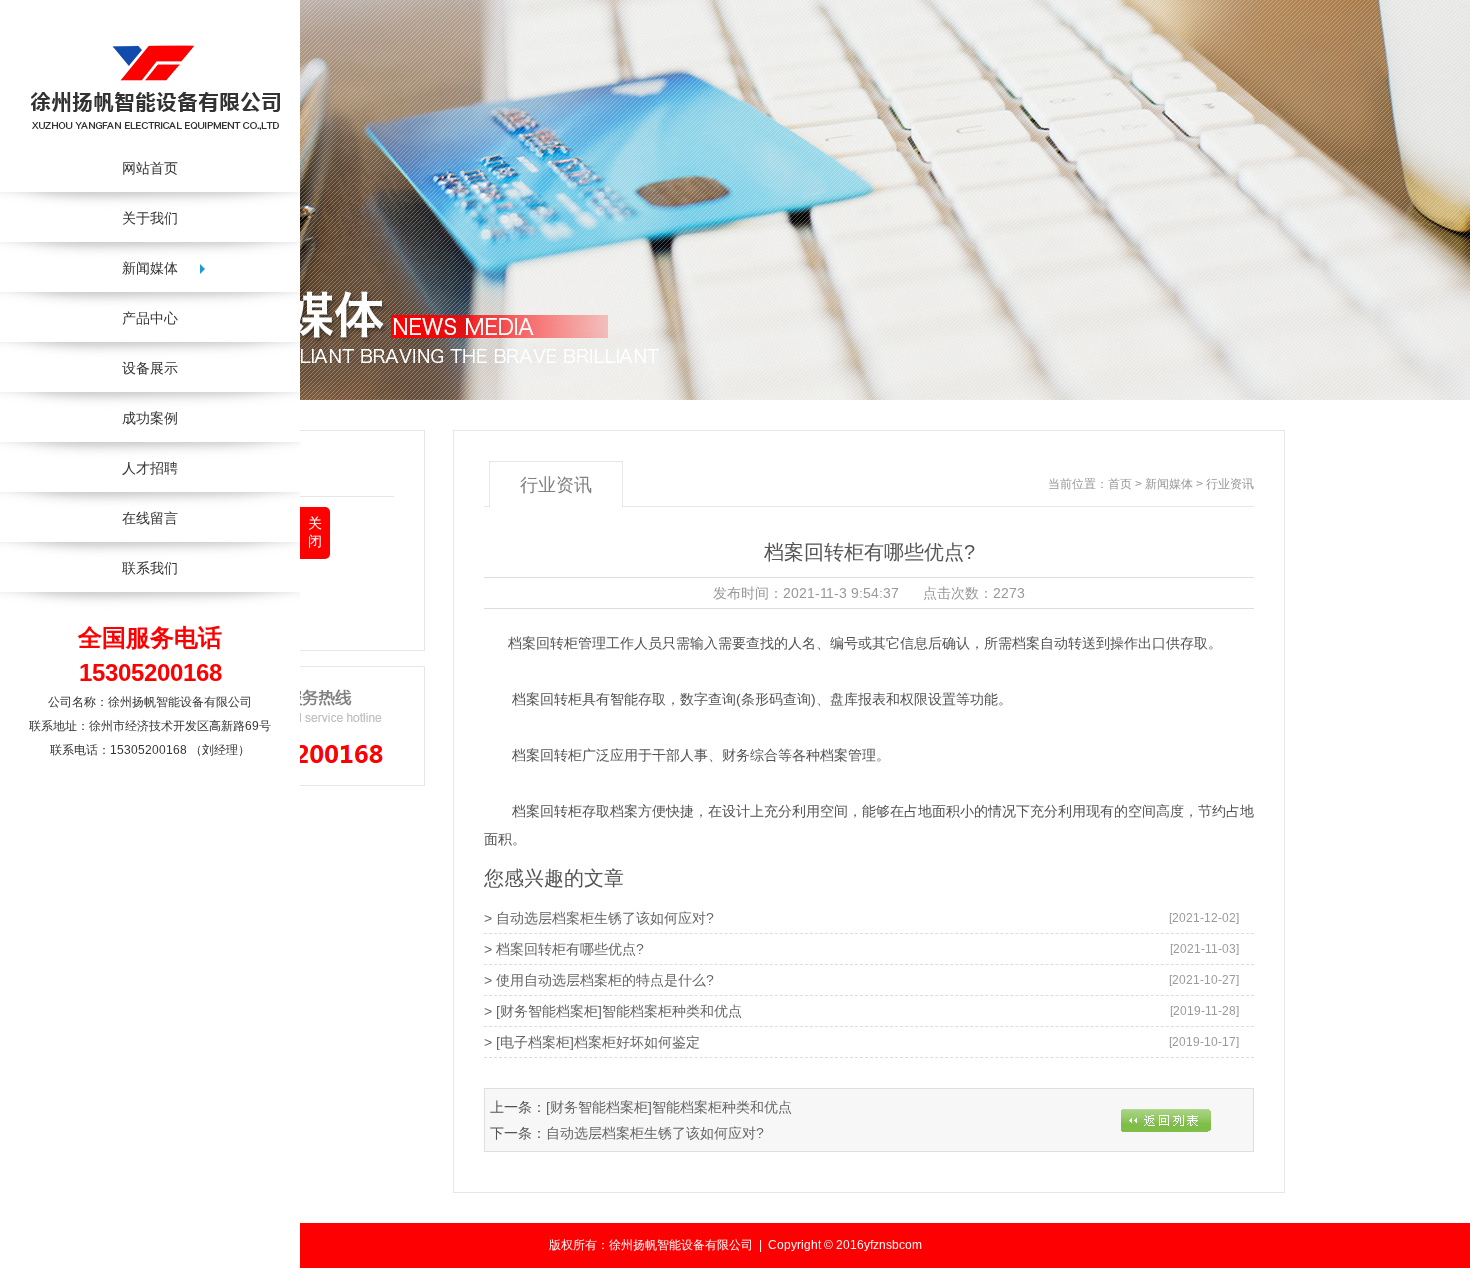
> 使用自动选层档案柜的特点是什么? (599, 980)
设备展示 (150, 368)
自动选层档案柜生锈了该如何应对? (655, 1133)
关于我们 (150, 218)
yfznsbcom (893, 1245)
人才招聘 (150, 468)
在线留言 (150, 518)
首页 (1120, 484)
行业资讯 (249, 566)
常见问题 (249, 607)
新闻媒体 (1169, 484)
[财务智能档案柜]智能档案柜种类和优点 (669, 1107)
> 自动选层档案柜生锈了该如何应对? (599, 918)
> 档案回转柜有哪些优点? (564, 949)
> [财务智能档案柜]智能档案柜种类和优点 (613, 1011)
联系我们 (150, 568)
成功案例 (150, 418)
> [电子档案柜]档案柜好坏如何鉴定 (592, 1042)
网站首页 (150, 168)
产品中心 (150, 318)
